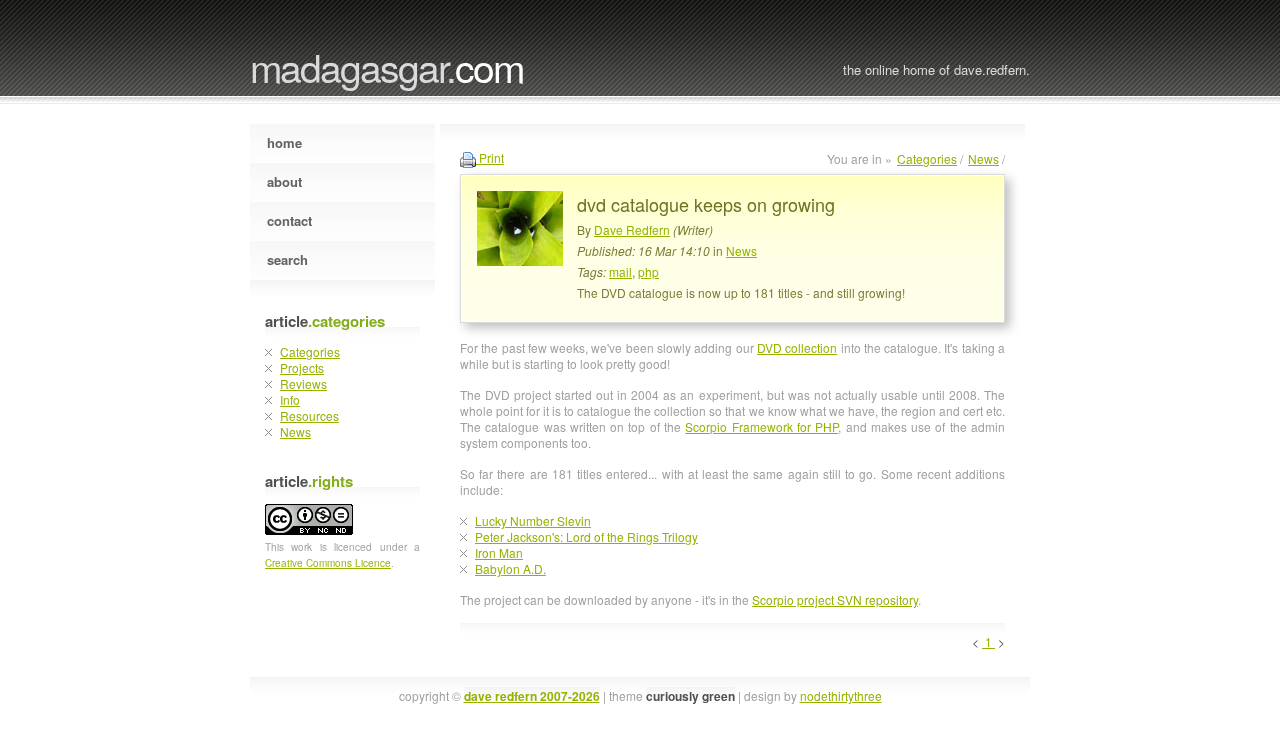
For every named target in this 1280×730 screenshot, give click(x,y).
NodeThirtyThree (841, 695)
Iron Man (499, 552)
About (284, 181)
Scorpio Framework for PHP (761, 426)
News (295, 431)
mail (620, 271)
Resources (309, 415)
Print (490, 157)
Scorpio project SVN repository (835, 599)
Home (284, 142)
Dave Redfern (632, 229)
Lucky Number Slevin (533, 520)
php (648, 271)
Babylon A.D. (510, 568)
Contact (289, 220)
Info (290, 399)
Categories (310, 351)
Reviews (303, 383)
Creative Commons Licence (328, 563)
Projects (302, 367)
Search (287, 259)
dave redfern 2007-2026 (532, 696)
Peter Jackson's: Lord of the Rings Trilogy (586, 536)
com (386, 66)
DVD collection (797, 347)
